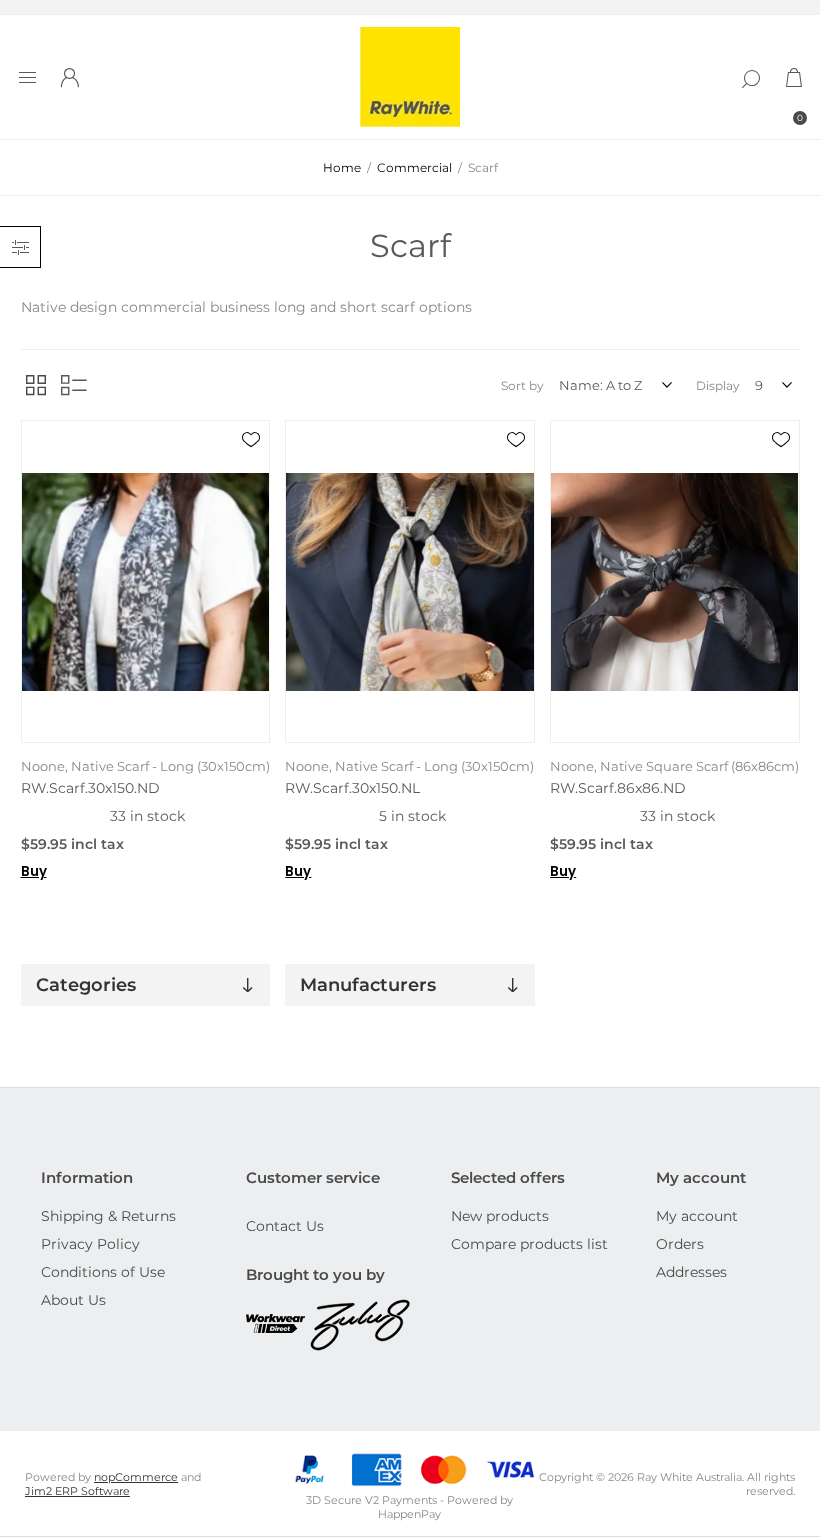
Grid (36, 385)
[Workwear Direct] (278, 1325)
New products (500, 1216)
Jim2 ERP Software (77, 1491)
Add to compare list (251, 498)
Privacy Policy (90, 1244)
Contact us (285, 1226)
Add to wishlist (251, 440)
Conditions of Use (103, 1272)
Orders (680, 1244)
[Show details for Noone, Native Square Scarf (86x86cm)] (674, 581)
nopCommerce (136, 1477)
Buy (34, 871)
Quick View (251, 469)
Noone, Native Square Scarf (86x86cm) (674, 766)
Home (342, 167)
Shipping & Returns (108, 1216)
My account (697, 1216)
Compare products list (529, 1244)
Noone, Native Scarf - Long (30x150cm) (145, 766)
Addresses (691, 1272)
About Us (73, 1300)
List (74, 385)
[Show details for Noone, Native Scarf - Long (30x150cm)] (145, 581)
